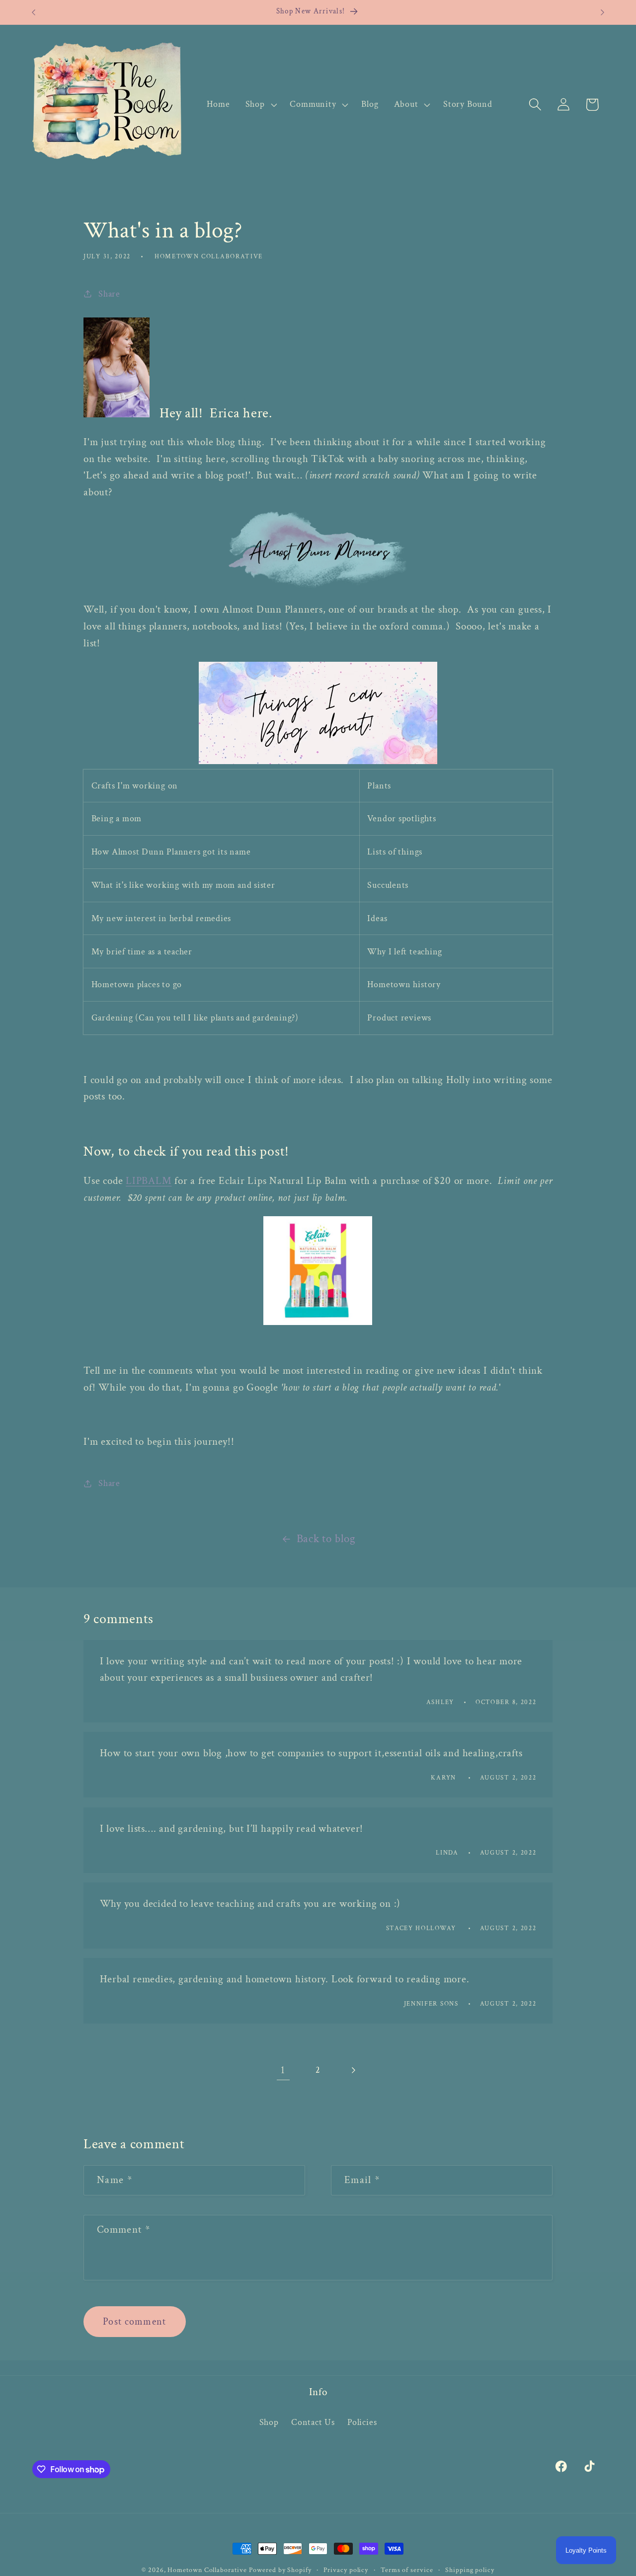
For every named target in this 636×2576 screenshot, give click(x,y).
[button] (260, 104)
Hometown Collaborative (207, 2570)
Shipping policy (470, 2570)
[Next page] (353, 2070)
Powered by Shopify (280, 2570)
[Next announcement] (603, 12)
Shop (269, 2422)
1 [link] (283, 2070)
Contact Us (313, 2422)
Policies (362, 2422)
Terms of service (407, 2570)
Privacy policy (346, 2570)
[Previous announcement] (34, 12)
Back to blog (326, 1539)
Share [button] (109, 294)
